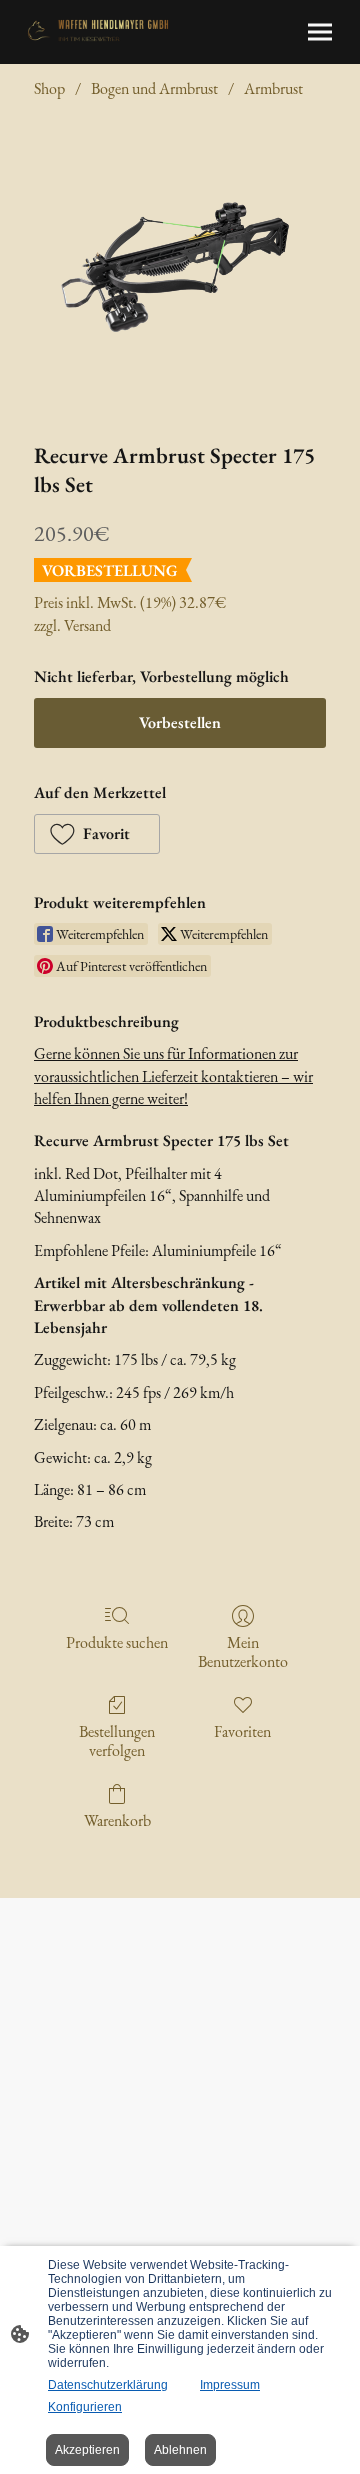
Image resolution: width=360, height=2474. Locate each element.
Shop (49, 88)
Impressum (230, 2385)
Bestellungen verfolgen (117, 1740)
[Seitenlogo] (98, 30)
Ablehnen (180, 2450)
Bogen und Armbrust (154, 88)
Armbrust (273, 88)
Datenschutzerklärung (108, 2385)
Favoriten (242, 1731)
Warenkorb (117, 1820)
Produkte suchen (117, 1642)
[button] (97, 834)
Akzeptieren (87, 2450)
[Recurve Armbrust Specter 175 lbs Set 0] (180, 266)
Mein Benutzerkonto (243, 1651)
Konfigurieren (85, 2407)
